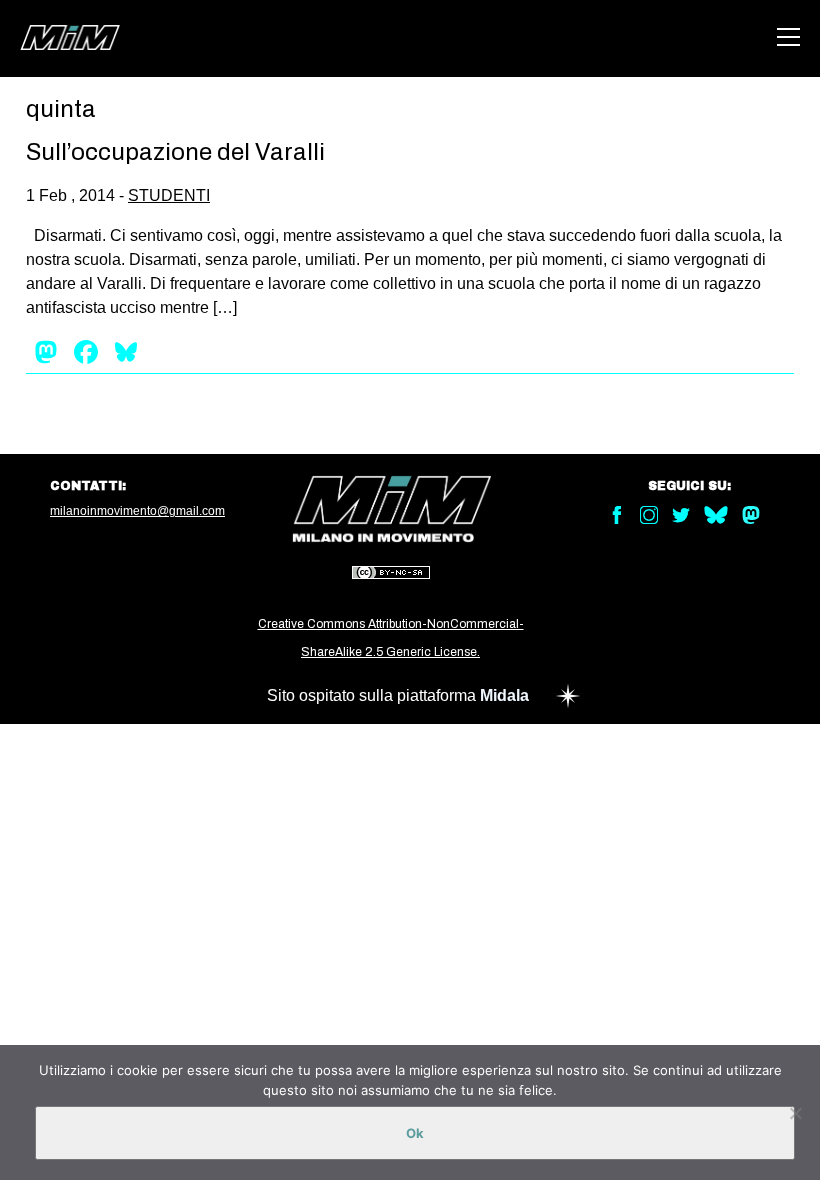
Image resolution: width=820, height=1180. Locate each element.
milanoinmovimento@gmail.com (137, 511)
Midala (504, 695)
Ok (415, 1133)
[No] (795, 1113)
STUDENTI (169, 195)
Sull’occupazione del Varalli (175, 152)
